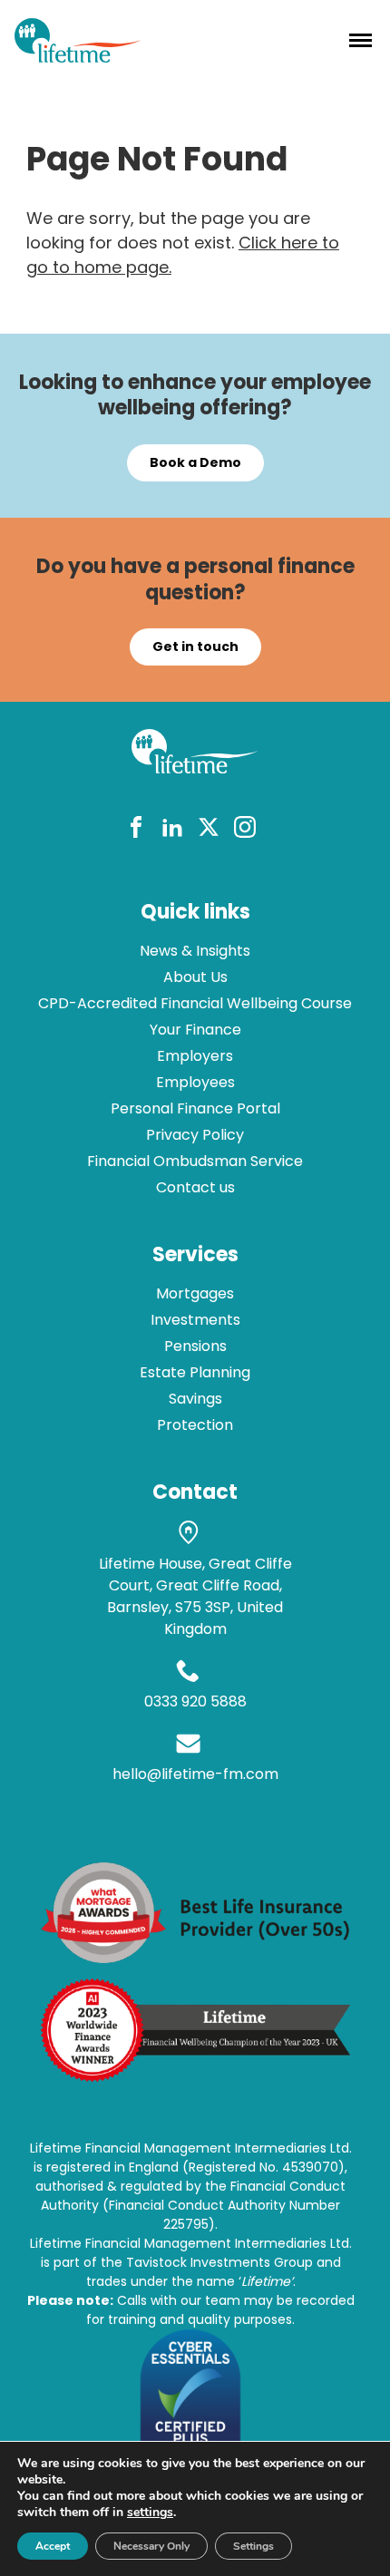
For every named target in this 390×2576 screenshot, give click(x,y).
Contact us (195, 1187)
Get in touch (195, 646)
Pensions (195, 1346)
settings (150, 2513)
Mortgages (195, 1293)
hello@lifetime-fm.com (195, 1774)
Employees (195, 1082)
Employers (195, 1056)
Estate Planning (195, 1372)
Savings (195, 1399)
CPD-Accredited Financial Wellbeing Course (195, 1003)
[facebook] (136, 830)
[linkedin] (172, 830)
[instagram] (245, 830)
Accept (53, 2546)
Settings (253, 2546)
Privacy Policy (195, 1135)
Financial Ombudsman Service (195, 1161)
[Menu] (361, 40)
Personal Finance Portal (195, 1108)
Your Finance (195, 1030)
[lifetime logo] (78, 57)
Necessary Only (151, 2546)
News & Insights (195, 951)
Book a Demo (195, 462)
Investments (195, 1320)
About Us (195, 977)
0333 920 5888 (195, 1701)
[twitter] (209, 830)
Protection (195, 1425)
